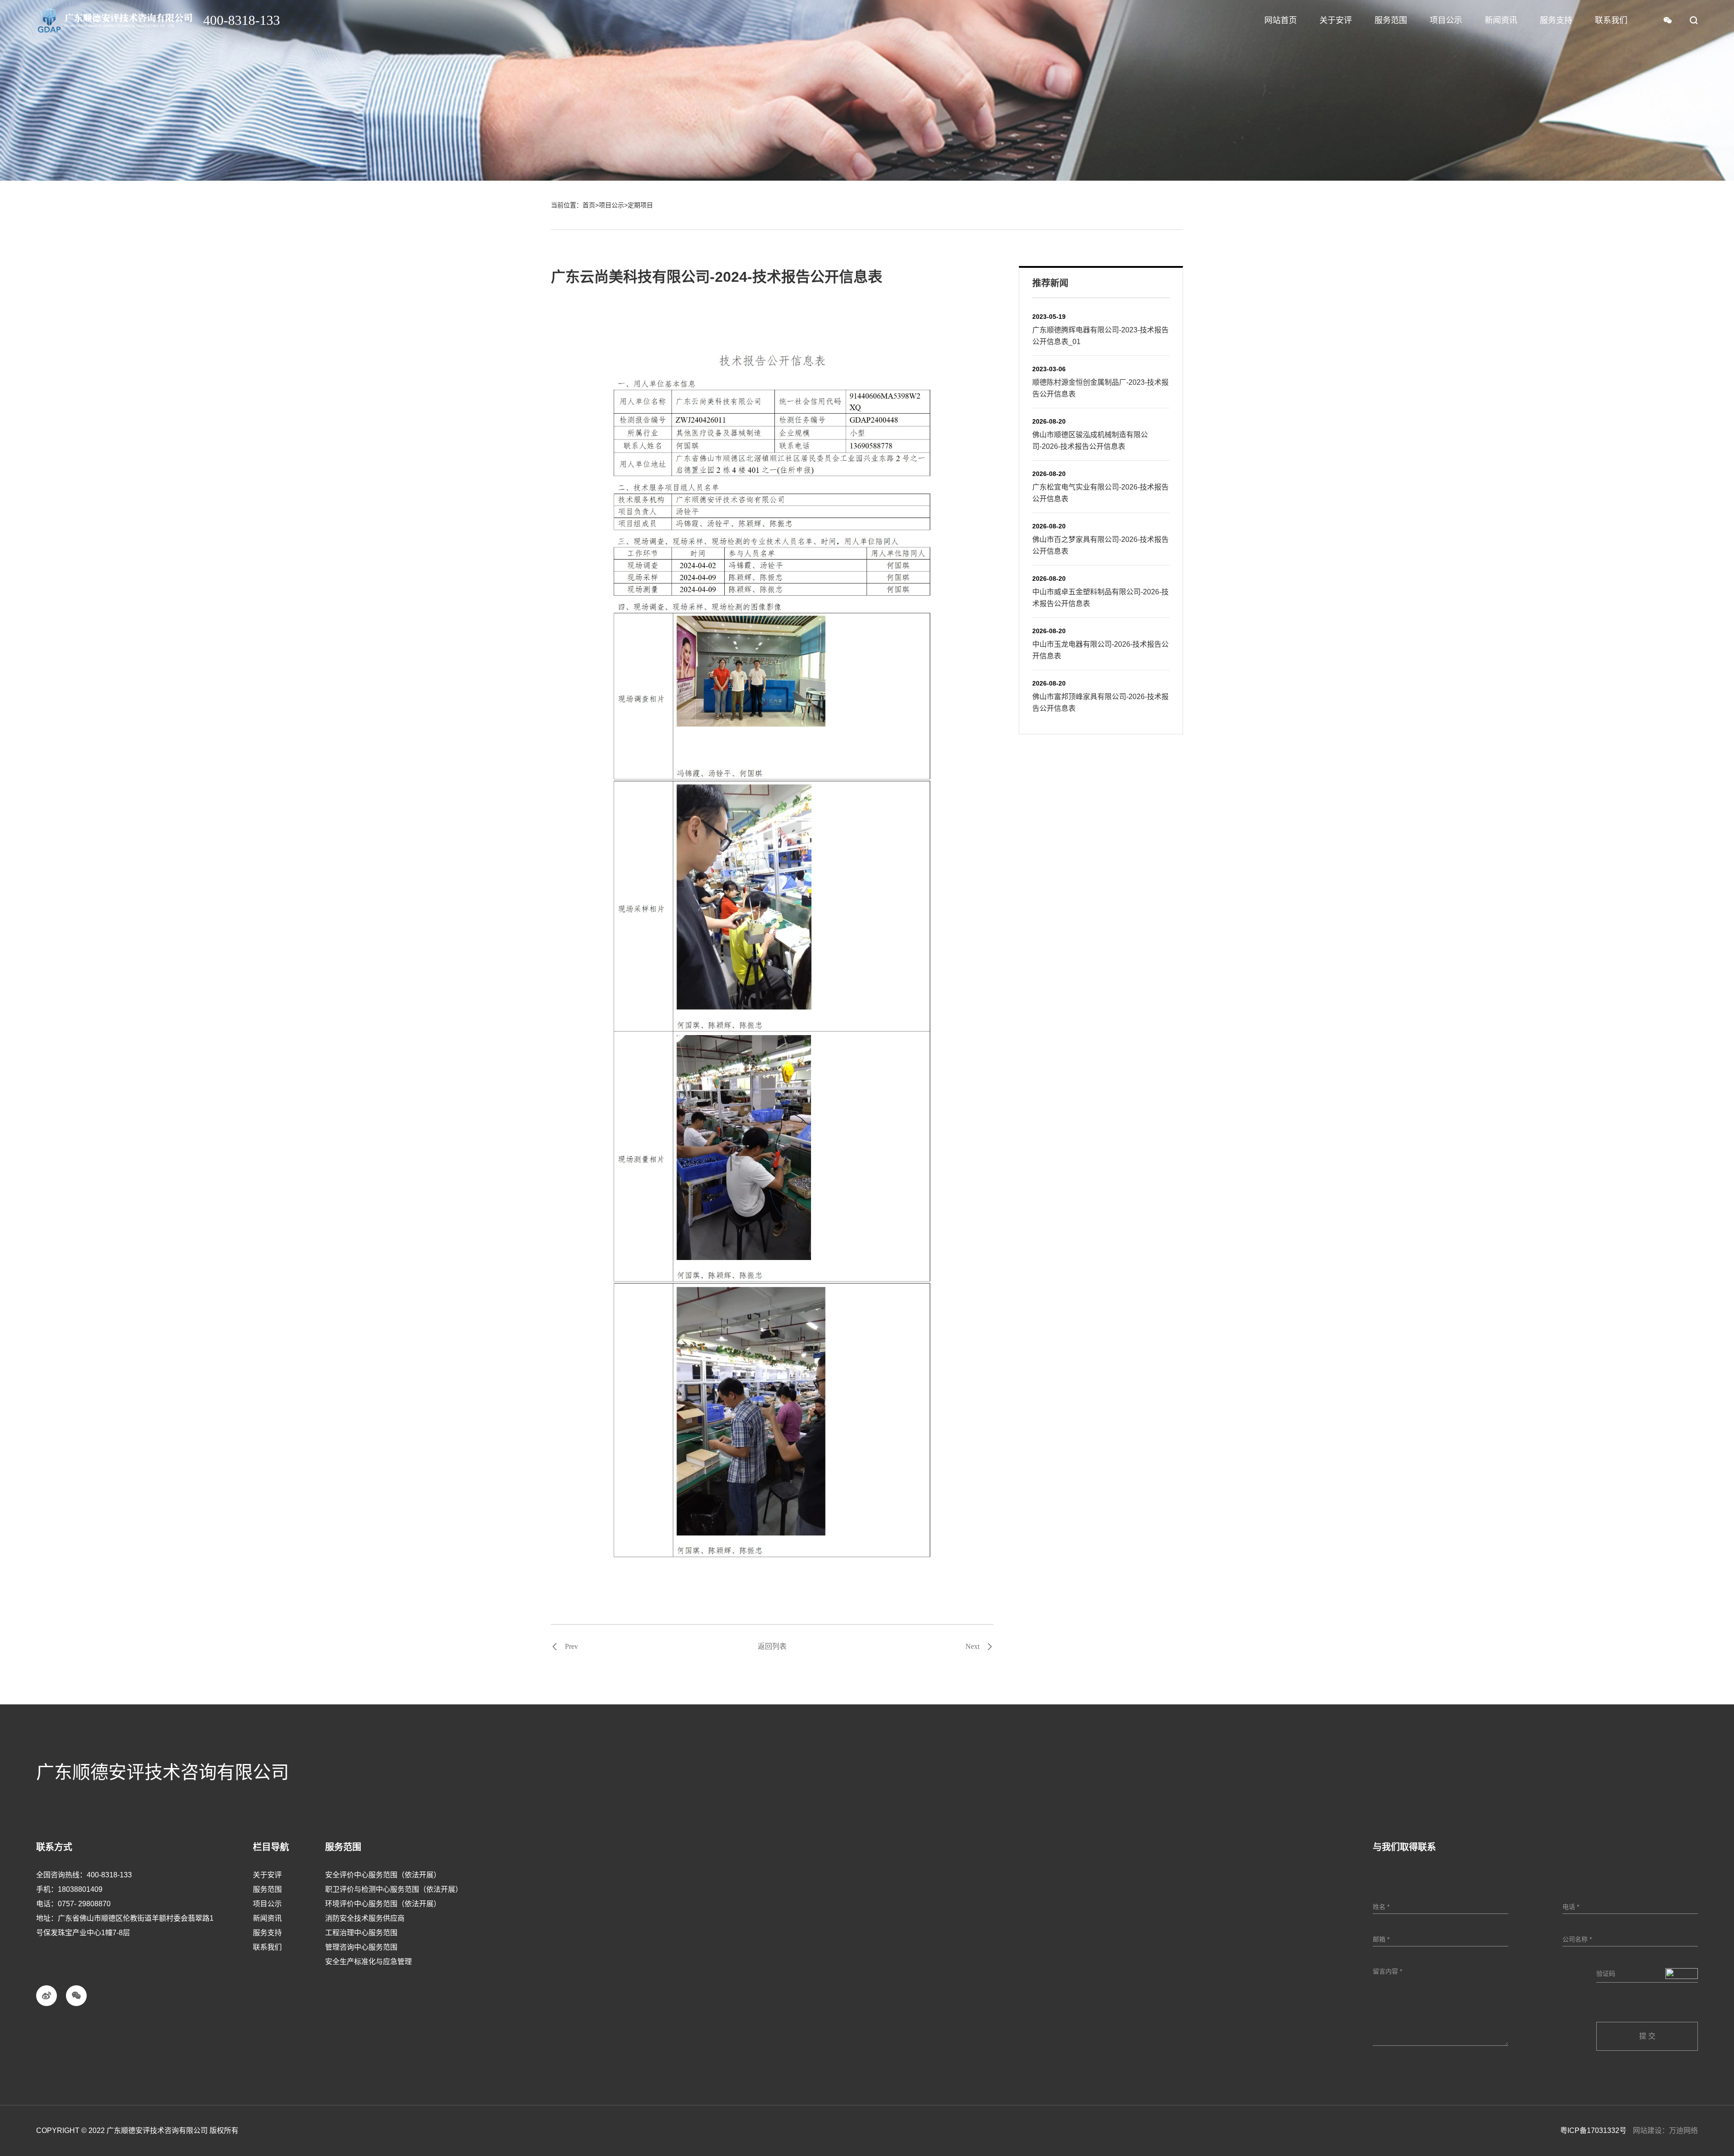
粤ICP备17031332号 (1593, 2130)
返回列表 (772, 1646)
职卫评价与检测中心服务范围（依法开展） (394, 1889)
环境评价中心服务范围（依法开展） (383, 1904)
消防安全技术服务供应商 (365, 1918)
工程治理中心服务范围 (361, 1933)
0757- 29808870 (84, 1904)
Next (972, 1647)
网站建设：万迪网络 (1665, 2130)
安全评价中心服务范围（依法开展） (383, 1875)
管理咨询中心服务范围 (361, 1947)
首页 (589, 205)
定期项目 (640, 205)
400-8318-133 (109, 1875)
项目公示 (611, 205)
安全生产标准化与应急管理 (368, 1962)
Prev (571, 1647)
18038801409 (80, 1889)
